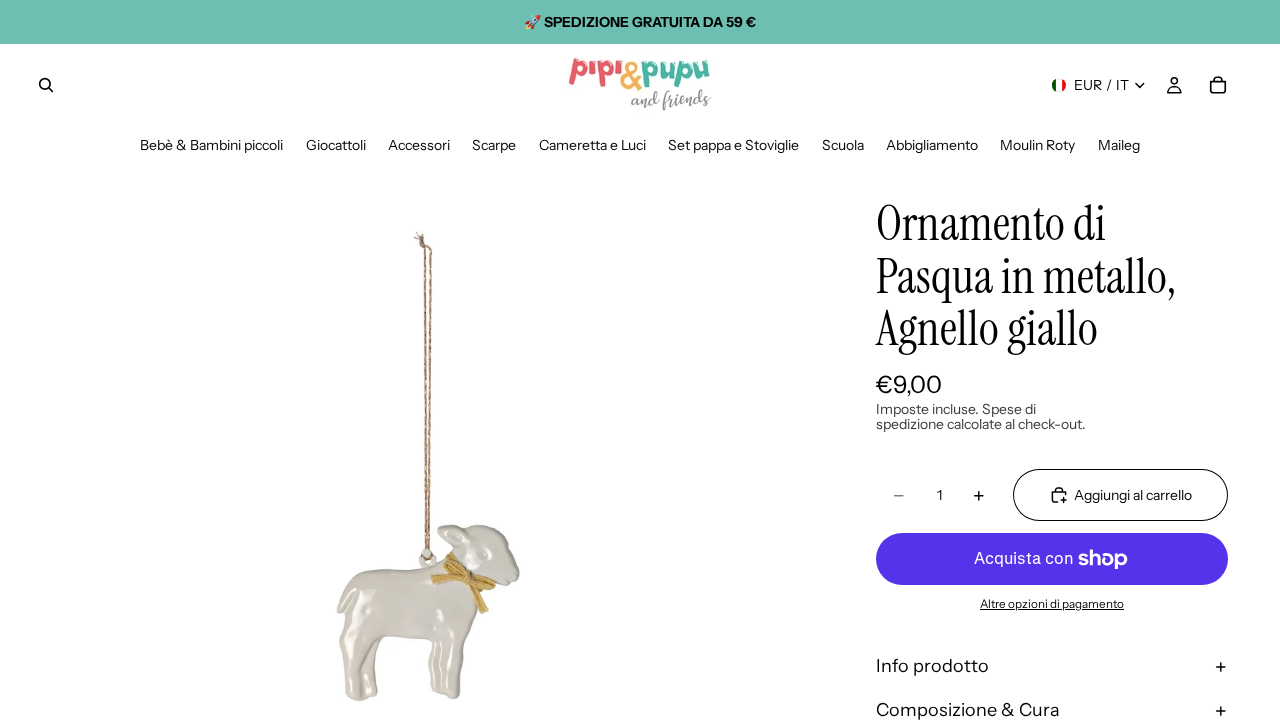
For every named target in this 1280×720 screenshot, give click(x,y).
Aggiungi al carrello (1133, 495)
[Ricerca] (46, 85)
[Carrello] (1218, 85)
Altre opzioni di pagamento (1052, 604)
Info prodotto (932, 666)
